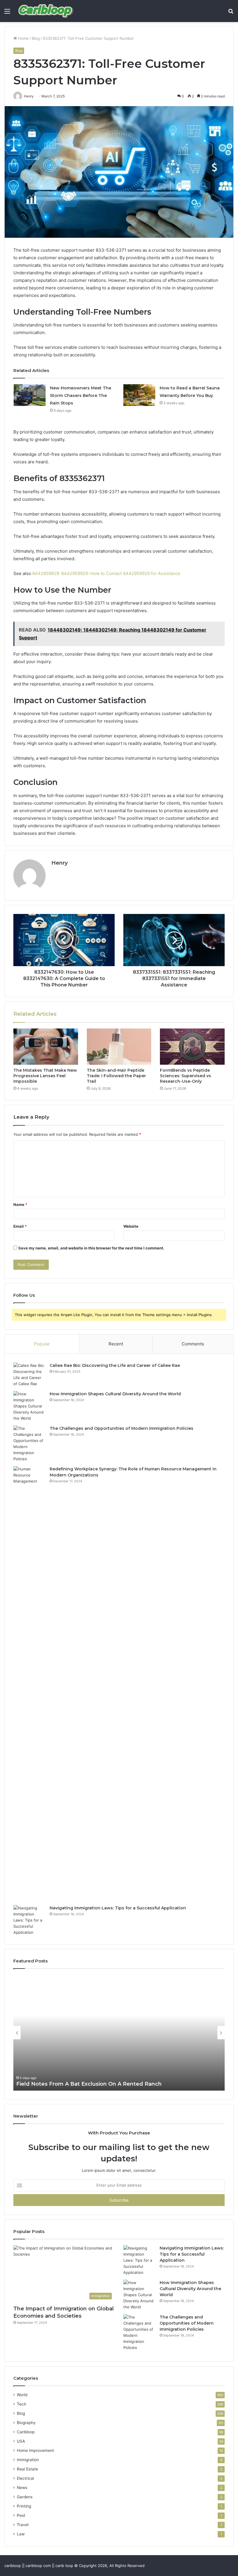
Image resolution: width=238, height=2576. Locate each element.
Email (20, 1226)
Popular (42, 1344)
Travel (23, 2525)
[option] (119, 2033)
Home (23, 38)
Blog (36, 38)
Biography (26, 2423)
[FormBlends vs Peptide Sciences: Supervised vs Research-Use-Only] (192, 1047)
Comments (193, 1344)
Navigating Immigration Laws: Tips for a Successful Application (118, 1908)
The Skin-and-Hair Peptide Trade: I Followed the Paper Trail (116, 1076)
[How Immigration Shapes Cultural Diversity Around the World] (29, 1406)
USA (21, 2441)
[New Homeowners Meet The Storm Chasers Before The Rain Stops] (30, 395)
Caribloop (26, 2432)
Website (131, 1226)
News (22, 2488)
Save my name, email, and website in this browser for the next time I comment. (91, 1248)
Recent (116, 1344)
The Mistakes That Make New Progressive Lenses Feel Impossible (45, 1076)
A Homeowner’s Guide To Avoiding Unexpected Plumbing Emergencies (114, 2084)
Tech (21, 2404)
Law (21, 2534)
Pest (21, 2515)
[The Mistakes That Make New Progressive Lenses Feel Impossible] (46, 1047)
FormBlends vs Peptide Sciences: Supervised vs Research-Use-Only (185, 1076)
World (22, 2395)
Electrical (25, 2478)
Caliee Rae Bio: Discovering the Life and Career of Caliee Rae (115, 1365)
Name (20, 1204)
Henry (59, 863)
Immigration (28, 2460)
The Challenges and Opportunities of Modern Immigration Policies (121, 1428)
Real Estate (27, 2469)
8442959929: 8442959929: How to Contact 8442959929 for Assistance (106, 573)
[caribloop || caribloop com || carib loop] (46, 11)
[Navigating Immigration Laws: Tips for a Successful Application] (29, 1920)
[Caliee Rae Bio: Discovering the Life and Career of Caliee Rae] (29, 1375)
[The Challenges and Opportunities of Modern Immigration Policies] (29, 1444)
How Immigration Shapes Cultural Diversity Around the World (115, 1394)
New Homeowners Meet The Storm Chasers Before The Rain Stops (81, 396)
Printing (24, 2506)
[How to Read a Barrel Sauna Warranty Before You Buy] (139, 395)
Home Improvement (35, 2450)
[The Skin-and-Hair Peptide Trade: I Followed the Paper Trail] (119, 1047)
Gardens (25, 2497)
